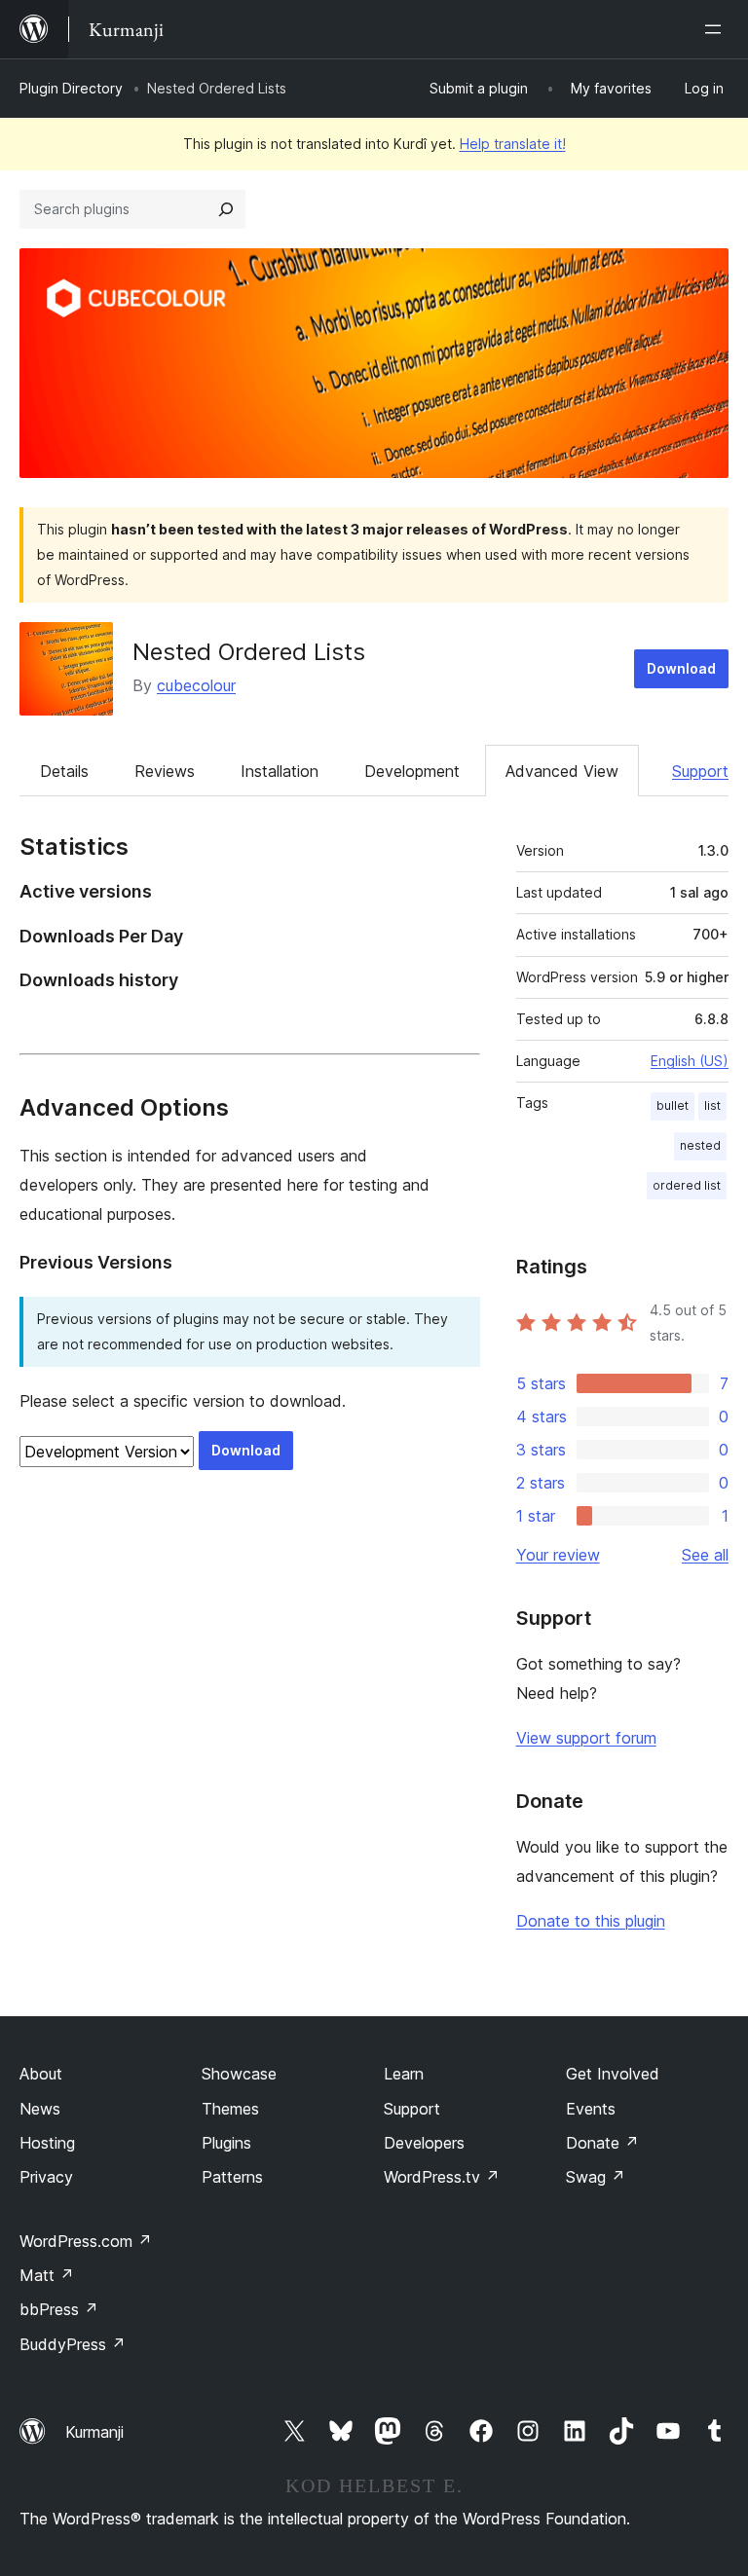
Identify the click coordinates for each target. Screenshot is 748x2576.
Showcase (239, 2074)
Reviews (165, 771)
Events (591, 2109)
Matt (47, 2275)
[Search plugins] (226, 209)
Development (412, 771)
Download (681, 668)
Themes (230, 2109)
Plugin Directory (71, 88)
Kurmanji (94, 2432)
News (40, 2109)
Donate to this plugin (591, 1921)
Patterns (232, 2177)
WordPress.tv (442, 2177)
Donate (602, 2143)
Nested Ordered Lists (249, 652)
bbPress (59, 2309)
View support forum (586, 1738)
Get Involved (613, 2074)
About (41, 2074)
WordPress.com (86, 2241)
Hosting (47, 2143)
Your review (558, 1555)
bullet (673, 1105)
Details (64, 771)
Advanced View (562, 771)
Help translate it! (513, 144)
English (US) (690, 1061)
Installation (280, 771)
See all (705, 1555)
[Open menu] (717, 29)
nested (700, 1145)
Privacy (46, 2177)
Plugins (226, 2143)
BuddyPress (73, 2344)
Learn (404, 2074)
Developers (424, 2143)
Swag (596, 2177)
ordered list (687, 1185)
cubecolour (196, 685)
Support (700, 771)
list (712, 1105)
